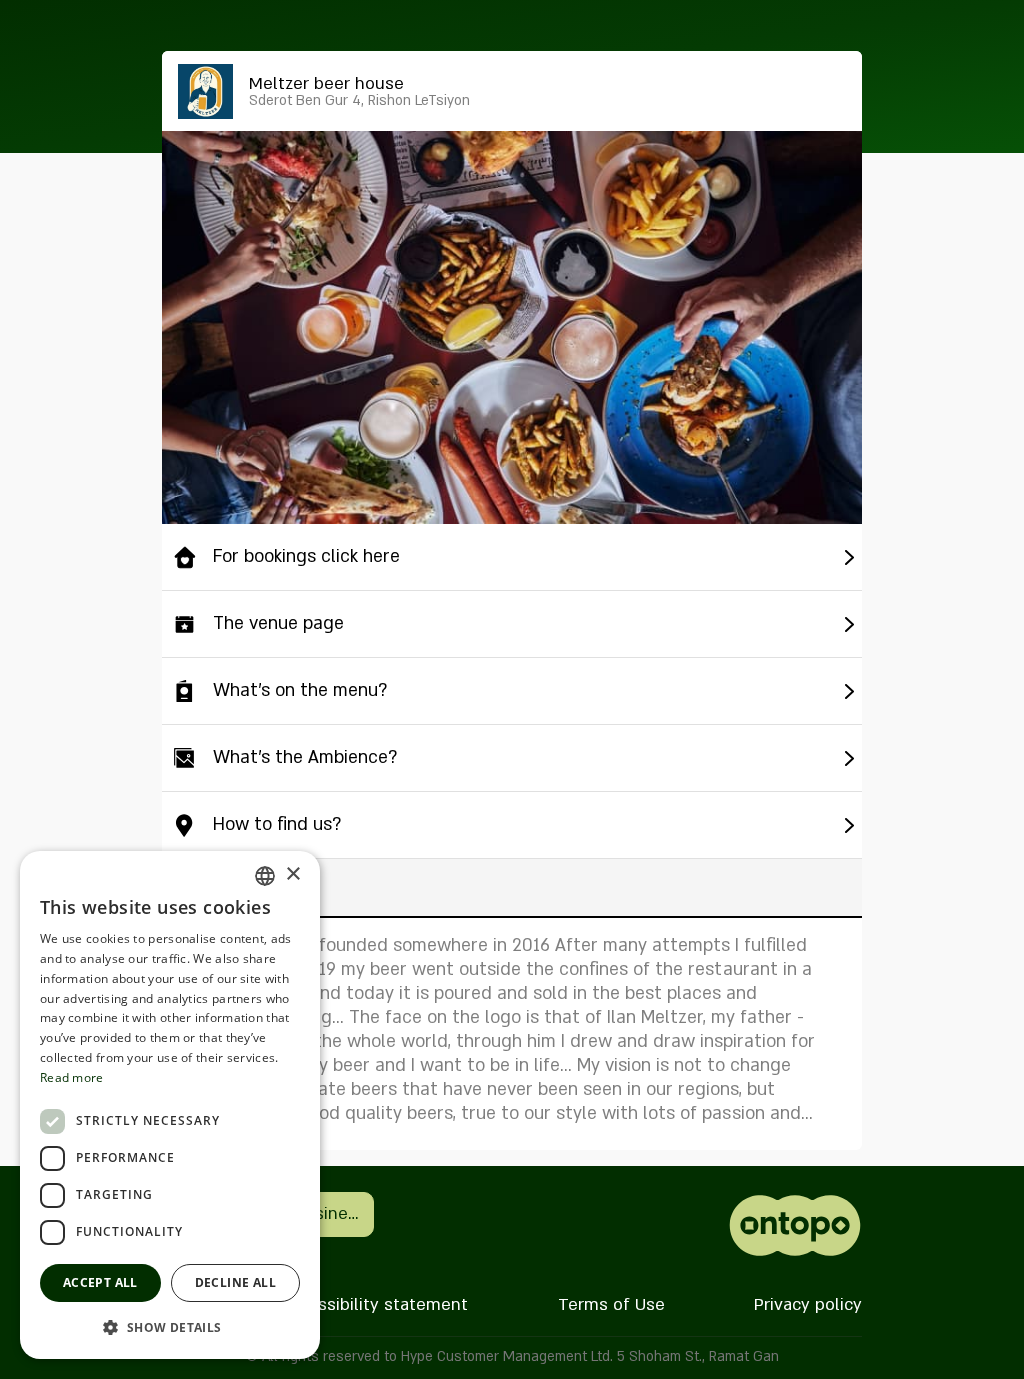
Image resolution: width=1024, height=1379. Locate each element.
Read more (72, 1077)
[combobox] (265, 876)
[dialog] (170, 1105)
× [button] (292, 874)
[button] (170, 1327)
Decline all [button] (235, 1282)
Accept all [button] (100, 1282)
